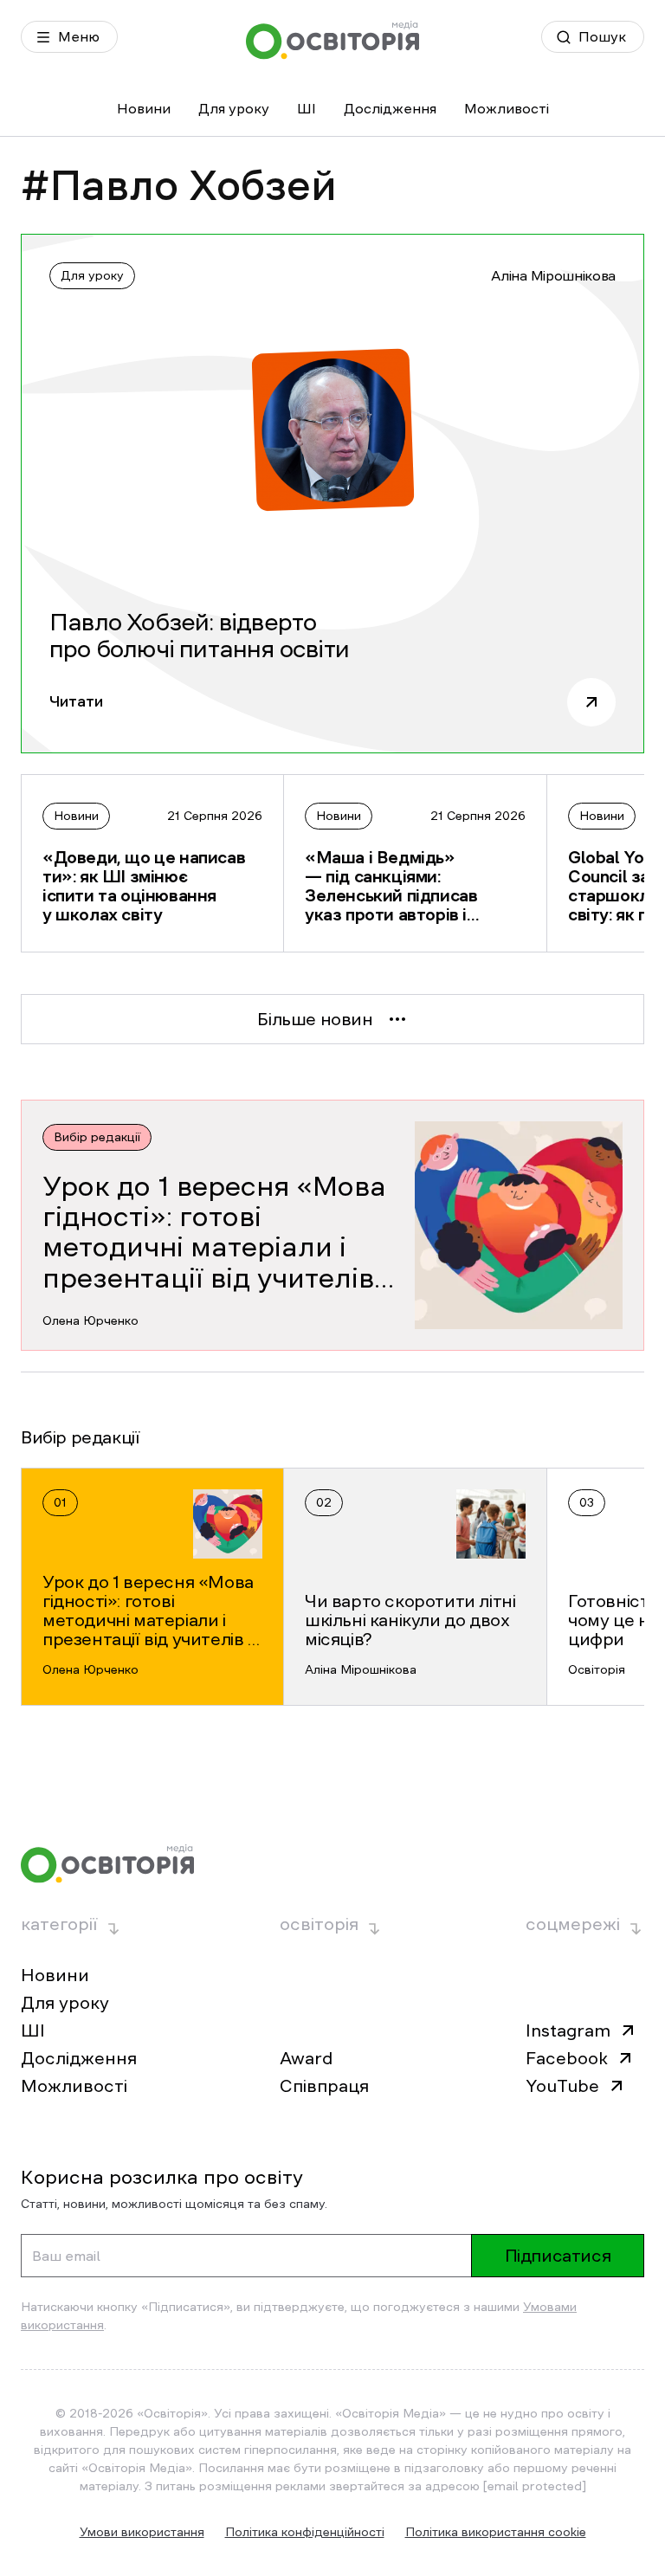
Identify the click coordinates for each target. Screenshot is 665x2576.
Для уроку (234, 108)
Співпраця (324, 2086)
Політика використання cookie (496, 2532)
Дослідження (390, 108)
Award (306, 2058)
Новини (144, 108)
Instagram (568, 2030)
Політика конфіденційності (305, 2532)
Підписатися (558, 2256)
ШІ (307, 108)
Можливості (507, 108)
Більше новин (315, 1019)
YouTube (562, 2086)
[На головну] (332, 40)
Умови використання (142, 2532)
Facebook (567, 2058)
